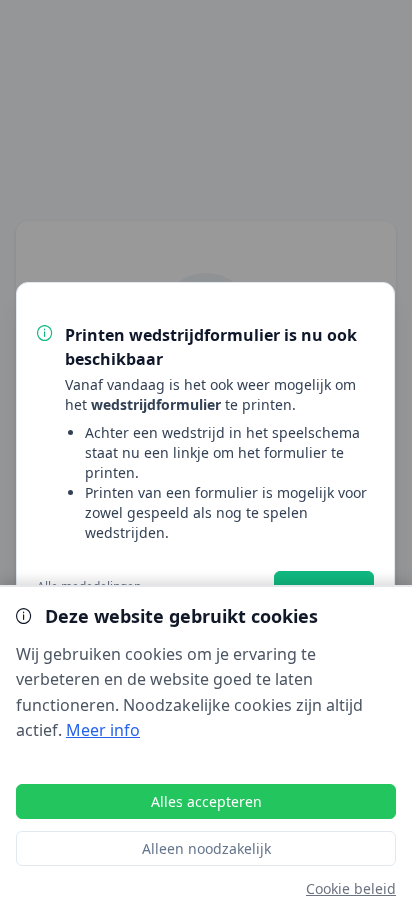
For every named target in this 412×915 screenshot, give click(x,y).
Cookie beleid (351, 888)
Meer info (103, 730)
